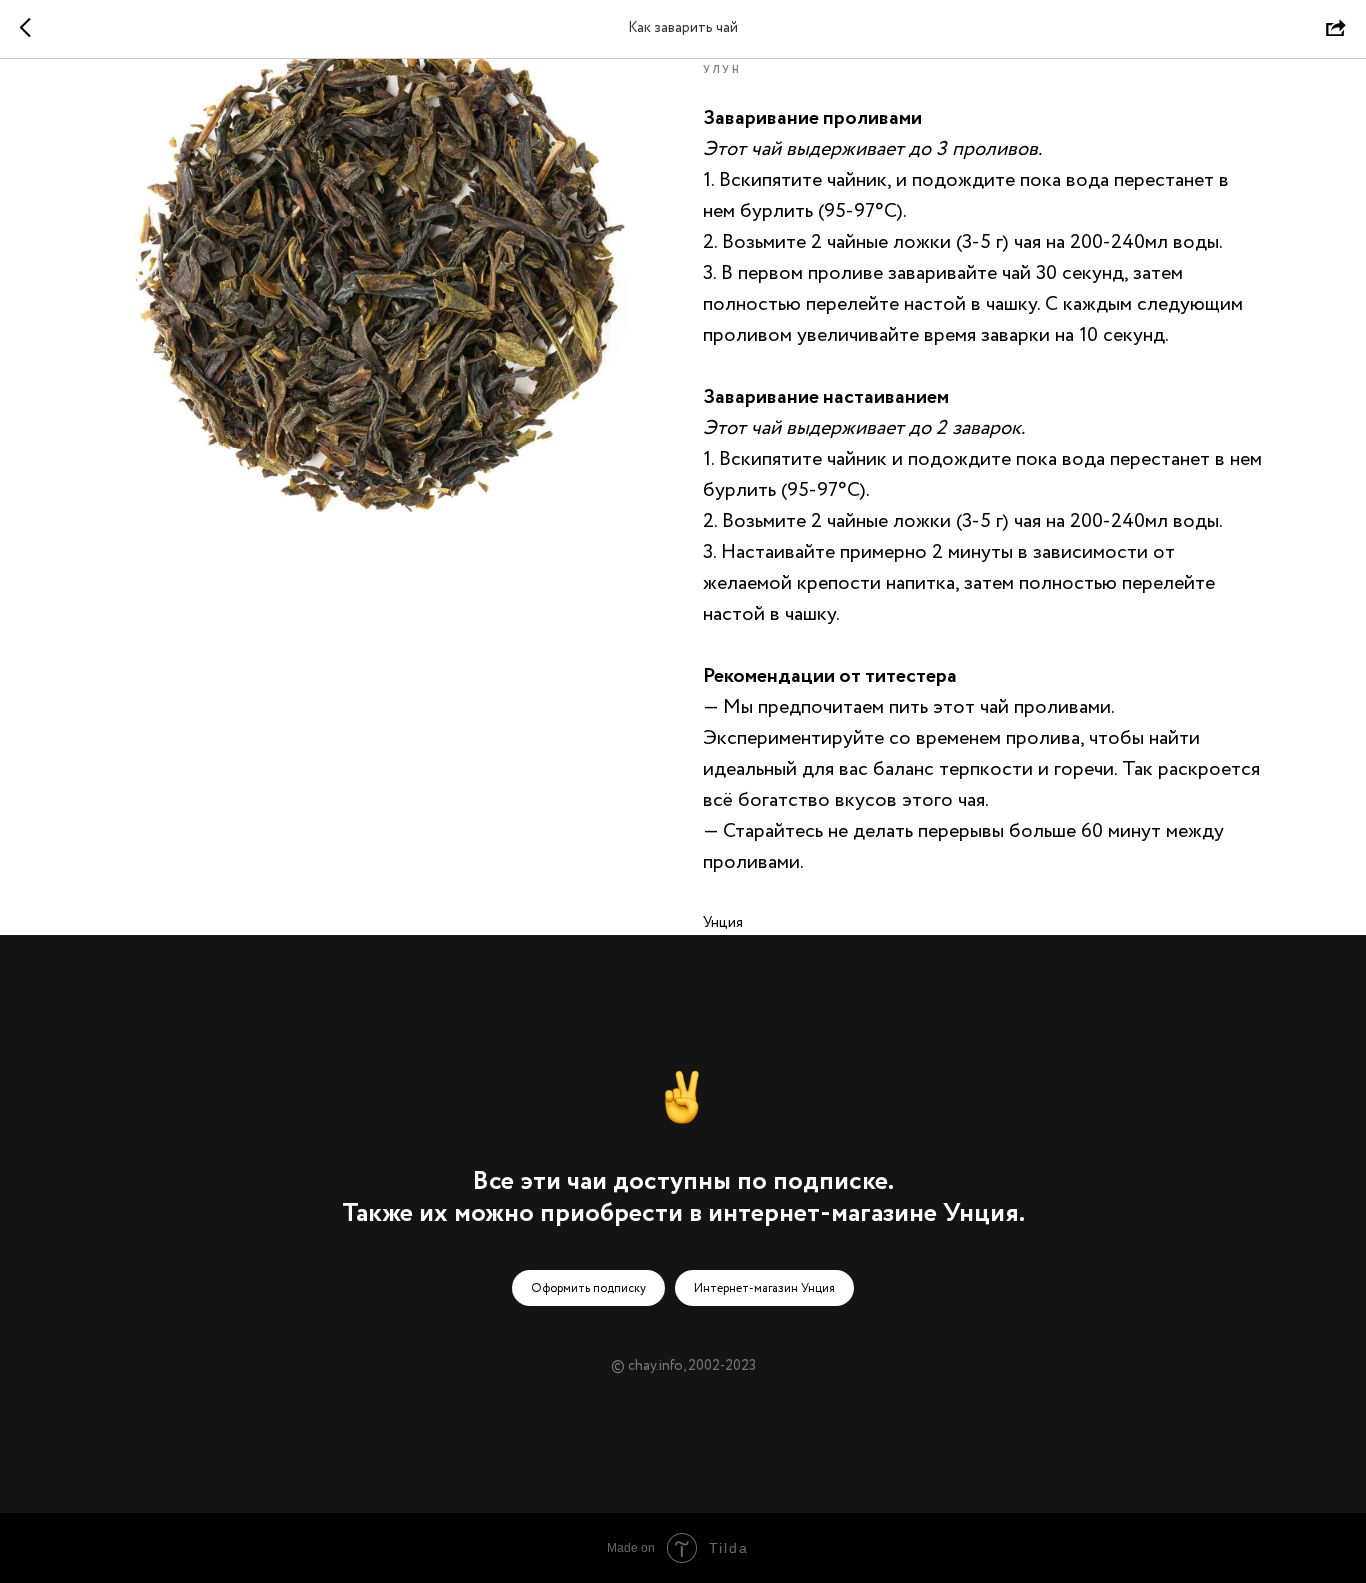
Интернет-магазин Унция (764, 1288)
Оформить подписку (588, 1288)
